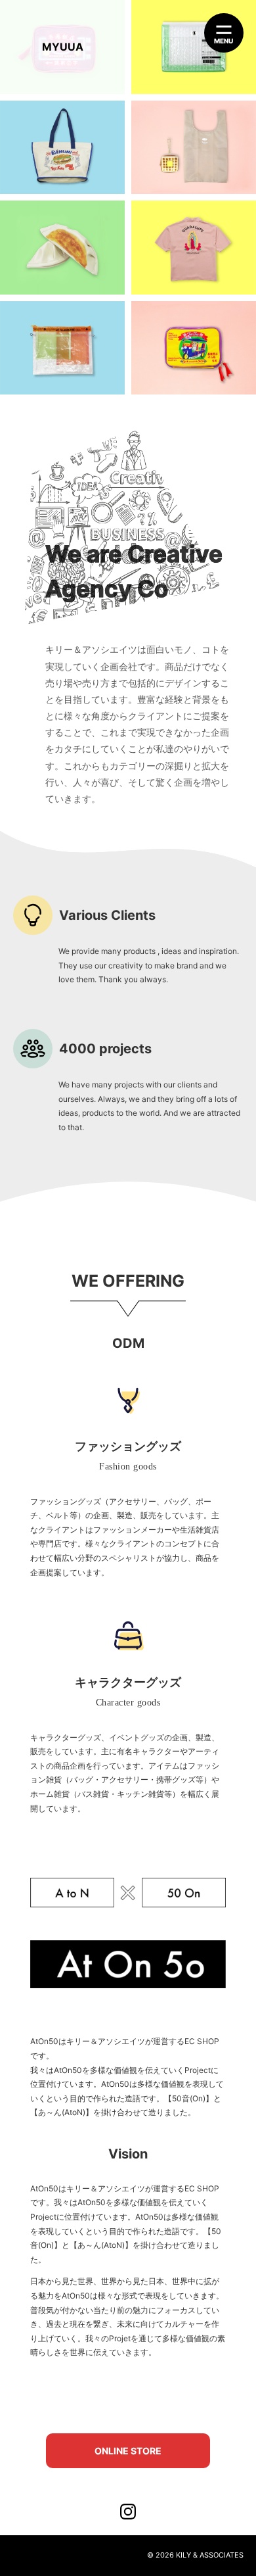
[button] (224, 33)
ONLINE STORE (128, 2451)
